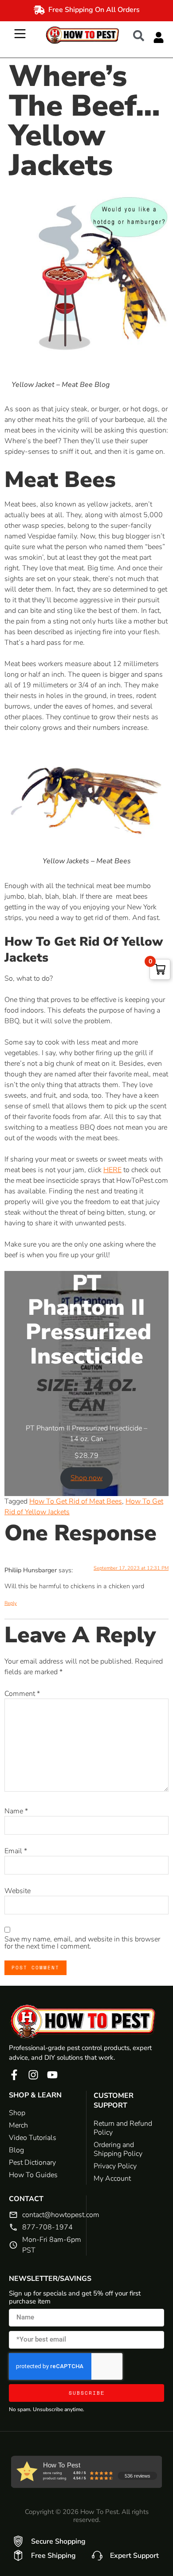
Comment (22, 1694)
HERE (112, 1170)
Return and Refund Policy (123, 2128)
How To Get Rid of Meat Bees (76, 1501)
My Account (112, 2178)
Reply (11, 1603)
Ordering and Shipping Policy (118, 2149)
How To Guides (33, 2175)
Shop (17, 2113)
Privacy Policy (115, 2166)
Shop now (86, 1478)
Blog (16, 2150)
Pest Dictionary (32, 2163)
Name (16, 1811)
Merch (18, 2125)
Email (16, 1851)
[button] (143, 35)
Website (18, 1891)
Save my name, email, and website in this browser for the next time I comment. (82, 1943)
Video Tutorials (33, 2138)
